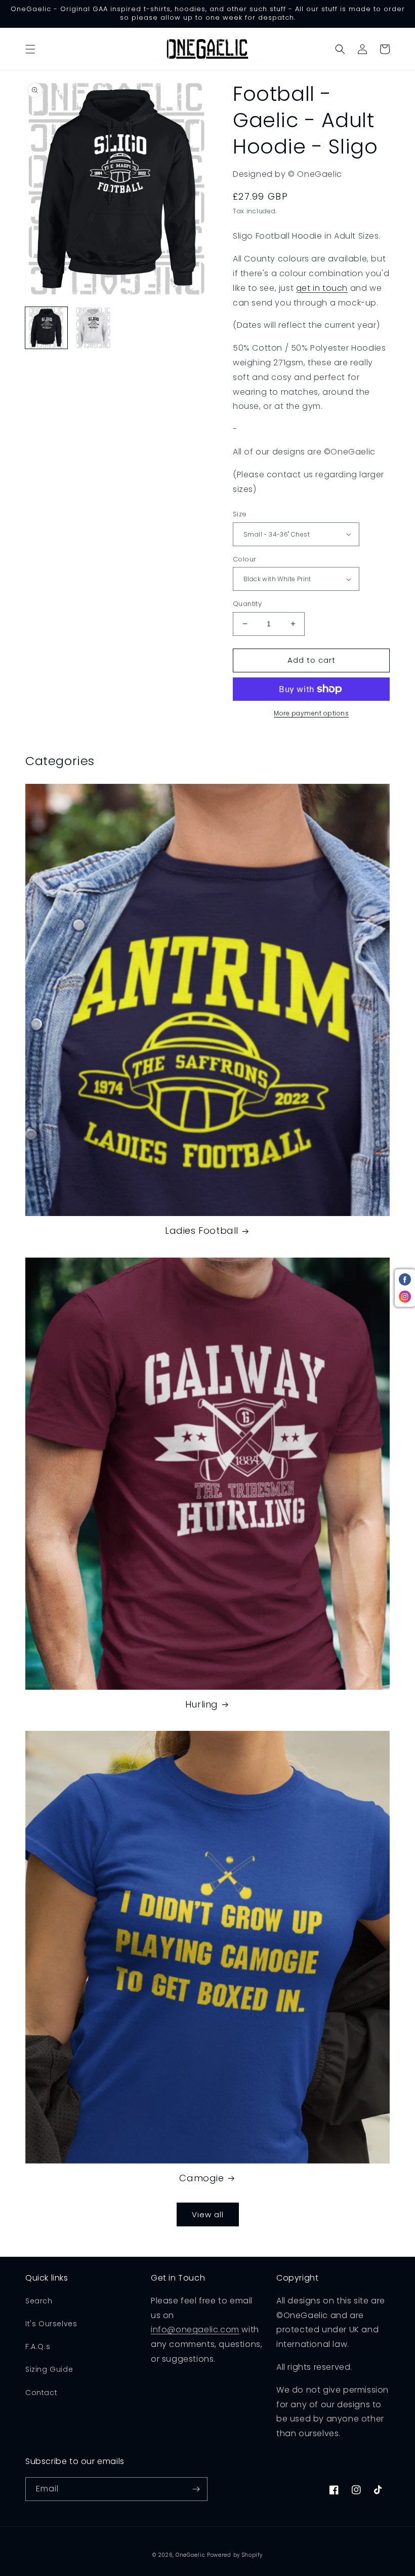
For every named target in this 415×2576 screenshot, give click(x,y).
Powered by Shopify (235, 2555)
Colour (244, 559)
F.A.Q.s (38, 2346)
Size (240, 514)
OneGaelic (190, 2555)
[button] (30, 49)
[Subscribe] (196, 2489)
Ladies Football (202, 1230)
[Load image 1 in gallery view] (46, 328)
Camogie (201, 2178)
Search (39, 2301)
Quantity (247, 604)
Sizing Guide (49, 2369)
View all (208, 2214)
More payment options (311, 713)
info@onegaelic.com (195, 2329)
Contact (41, 2393)
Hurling (202, 1704)
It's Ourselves (51, 2324)
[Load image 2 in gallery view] (93, 328)
